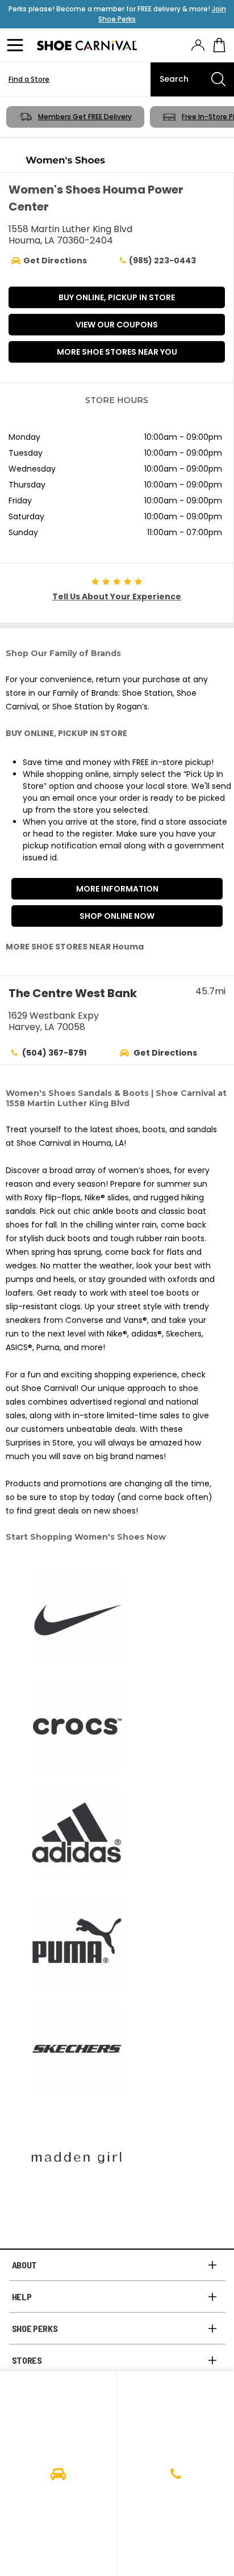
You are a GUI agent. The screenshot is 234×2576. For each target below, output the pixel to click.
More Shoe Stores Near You (117, 352)
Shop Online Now (117, 916)
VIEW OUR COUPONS (117, 325)
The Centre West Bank (73, 993)
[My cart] (219, 45)
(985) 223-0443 (162, 260)
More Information (117, 889)
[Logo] (87, 45)
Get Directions (165, 1053)
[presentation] (198, 45)
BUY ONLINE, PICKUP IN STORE (117, 297)
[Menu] (17, 45)
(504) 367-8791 (54, 1053)
